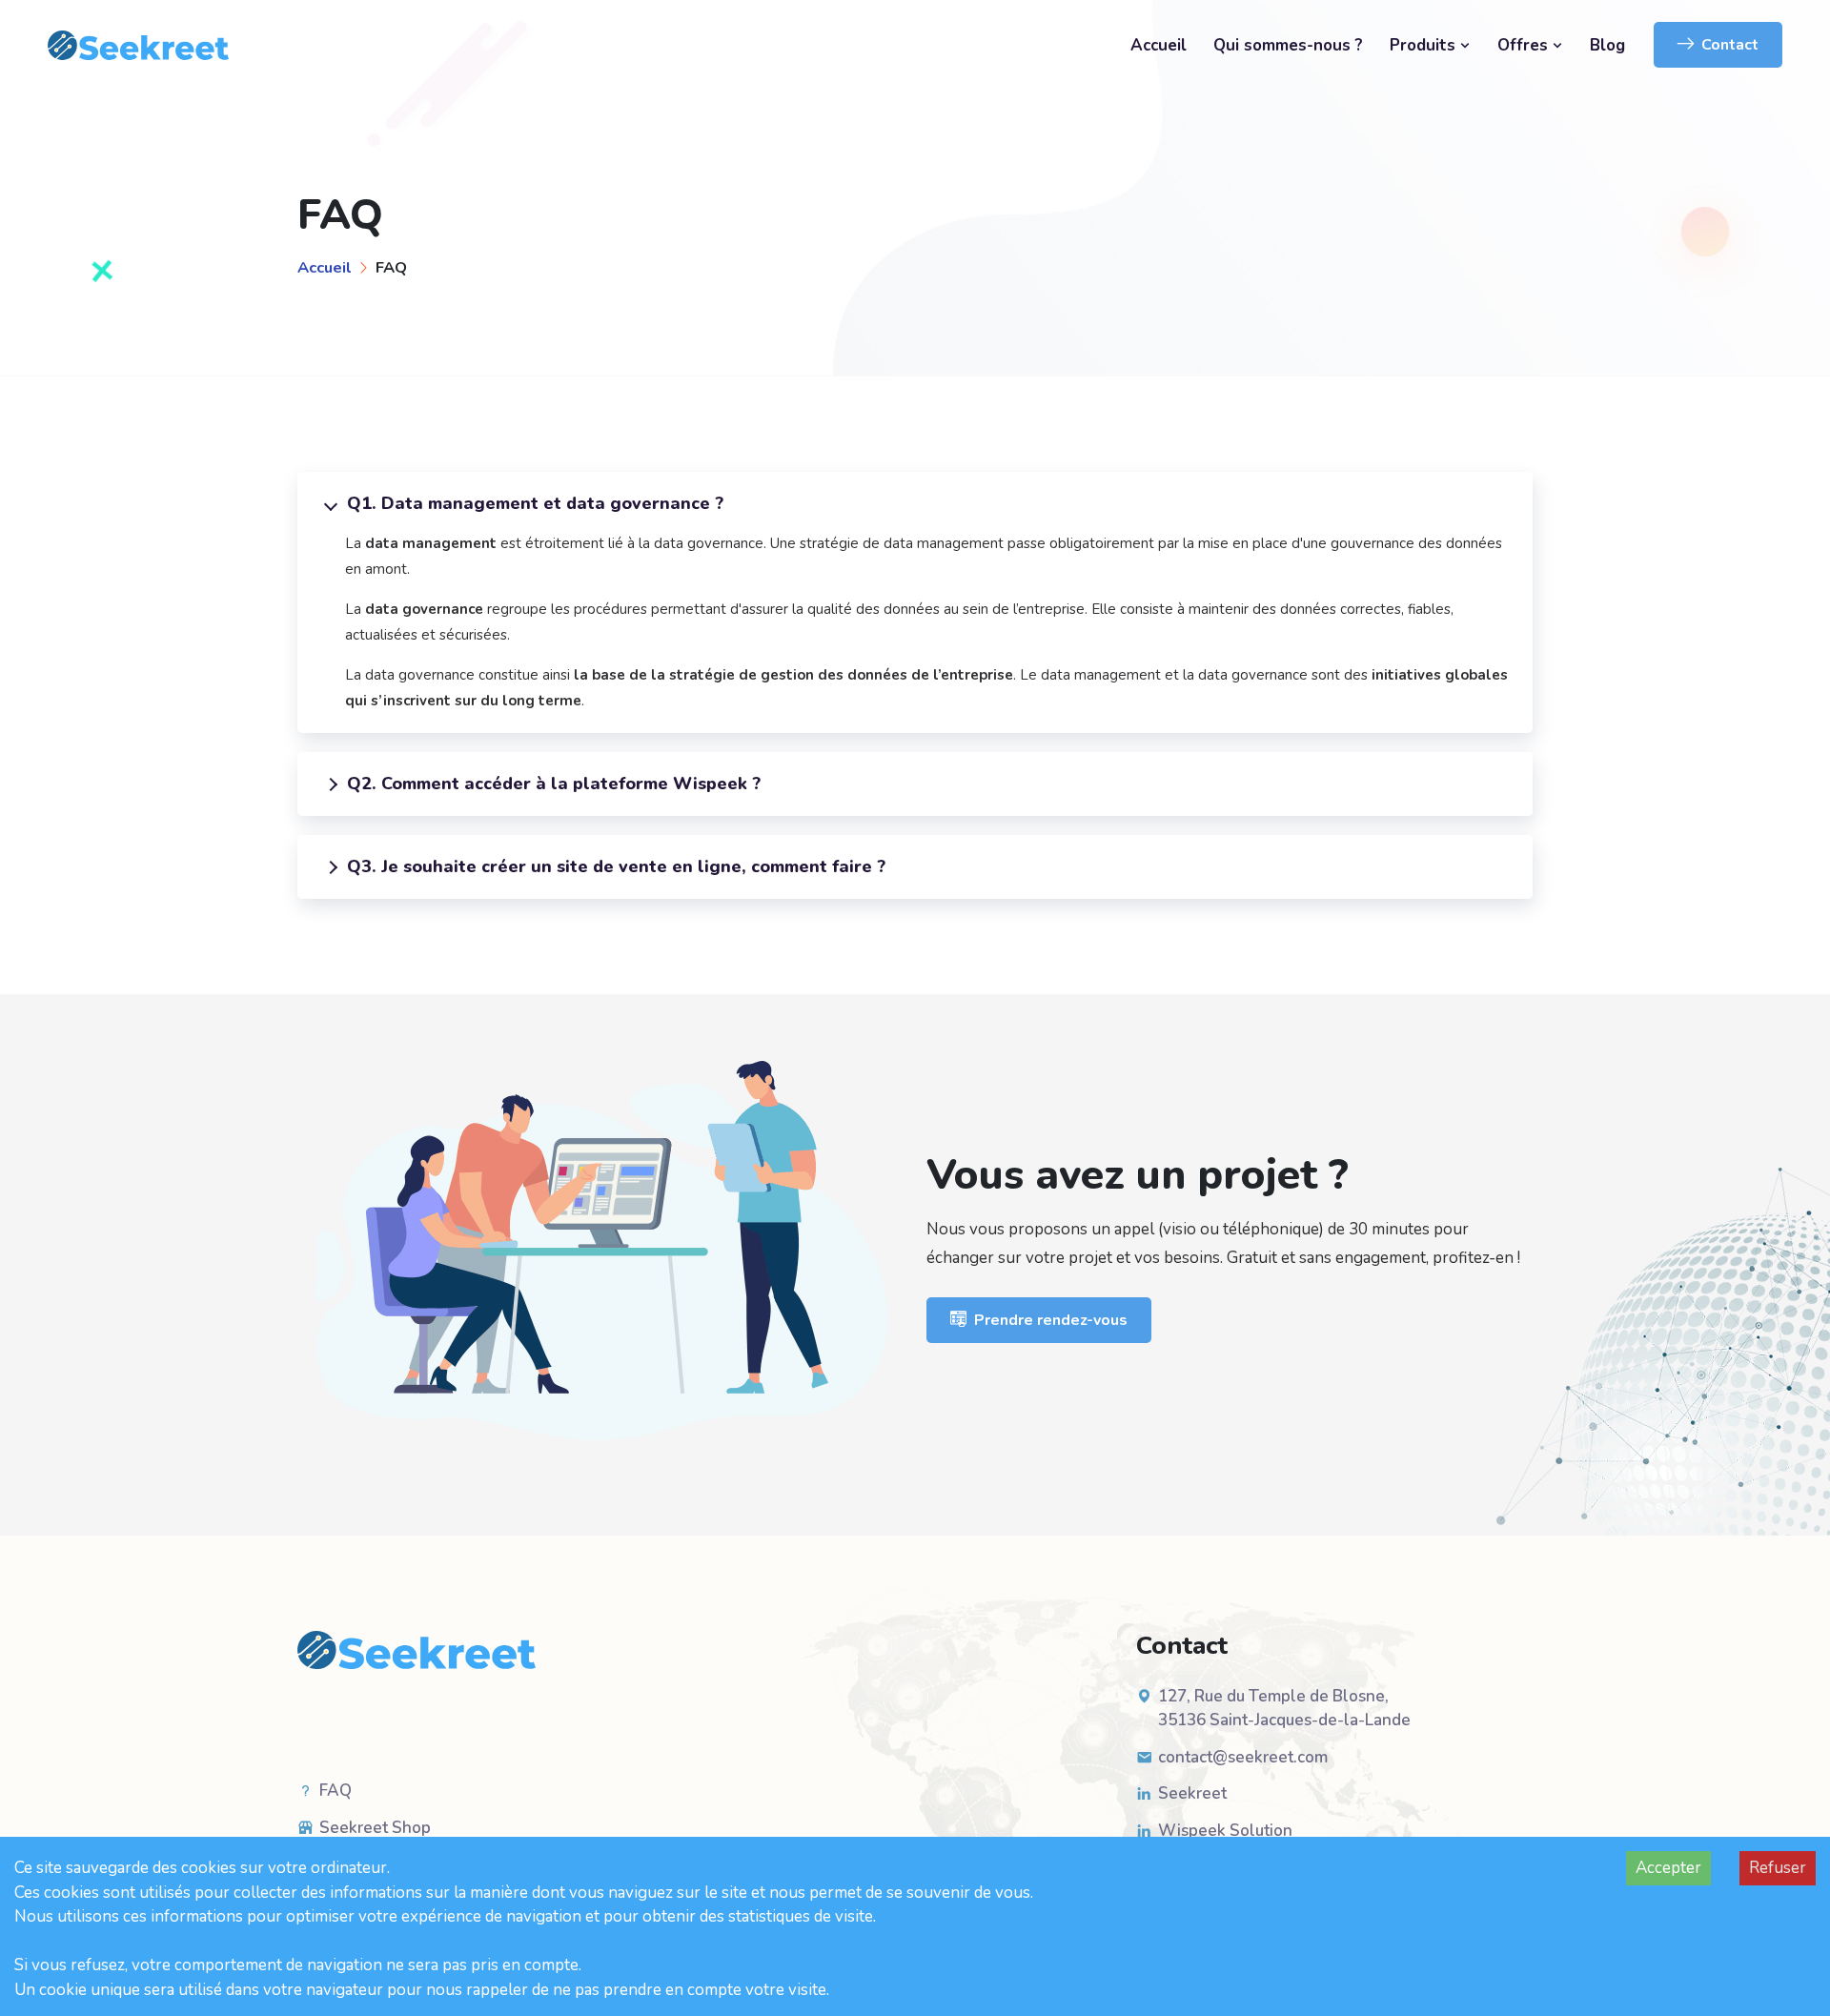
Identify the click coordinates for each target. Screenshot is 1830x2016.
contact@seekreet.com (1243, 1757)
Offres (1525, 45)
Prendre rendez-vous (1051, 1320)
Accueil (1159, 45)
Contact (1730, 45)
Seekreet (1192, 1793)
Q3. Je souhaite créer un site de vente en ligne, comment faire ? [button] (616, 866)
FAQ (335, 1791)
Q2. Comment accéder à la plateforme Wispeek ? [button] (554, 784)
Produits (1425, 45)
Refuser (1778, 1868)
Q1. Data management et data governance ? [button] (535, 503)
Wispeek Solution (1225, 1831)
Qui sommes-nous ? (1288, 45)
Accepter (1668, 1868)
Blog (1607, 45)
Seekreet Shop (375, 1828)
